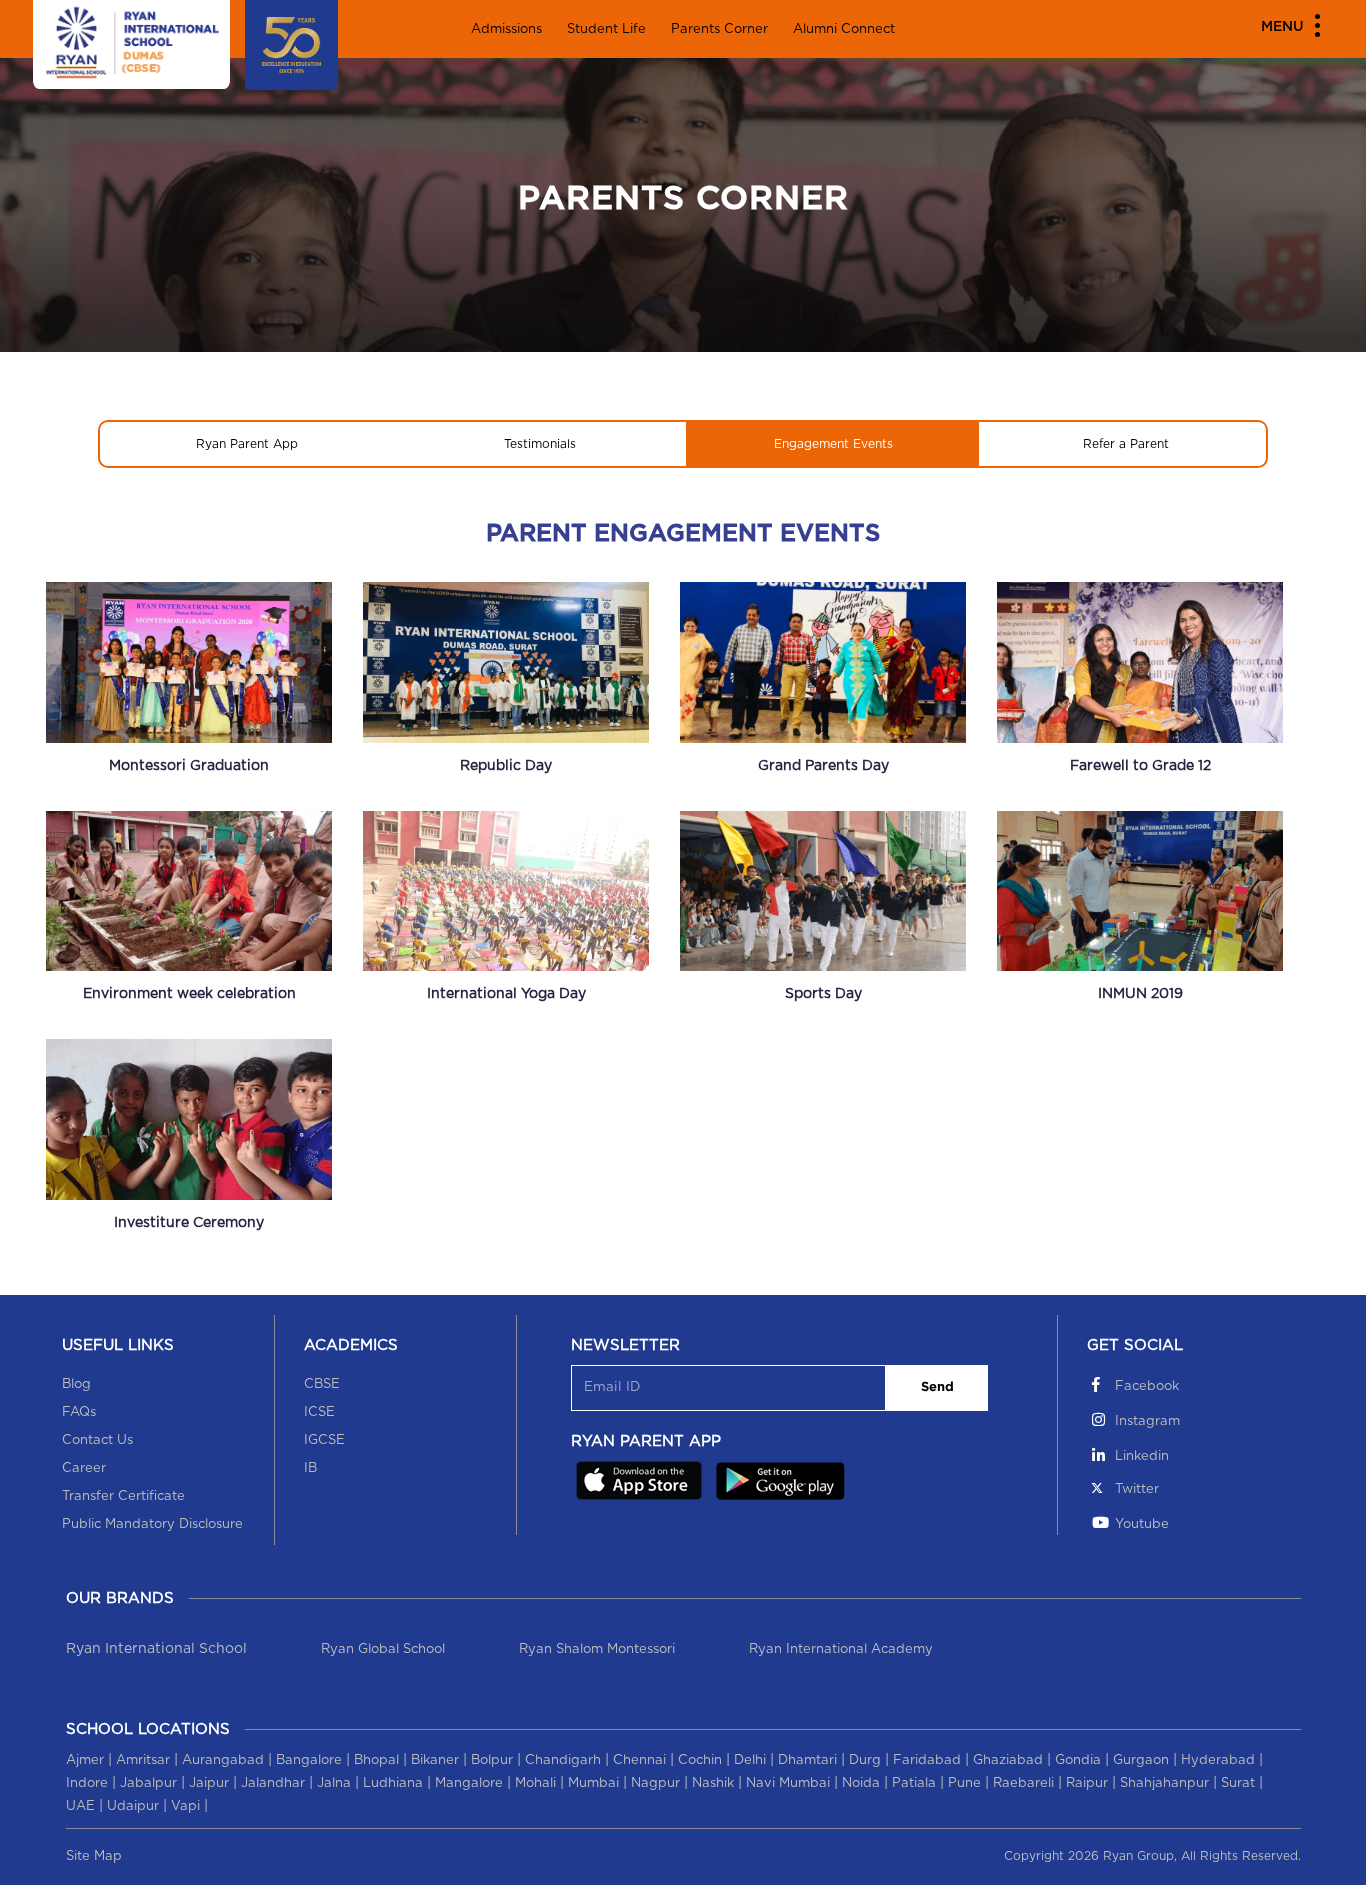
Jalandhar (273, 1783)
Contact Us (97, 1440)
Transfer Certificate (123, 1496)
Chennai (639, 1760)
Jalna (334, 1783)
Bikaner (435, 1760)
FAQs (79, 1412)
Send (937, 1387)
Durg (865, 1760)
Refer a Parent (1126, 444)
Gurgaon (1141, 1760)
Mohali (535, 1783)
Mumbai (593, 1783)
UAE (80, 1806)
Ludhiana (393, 1783)
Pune (964, 1783)
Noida (861, 1783)
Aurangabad (223, 1760)
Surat (1238, 1783)
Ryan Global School (383, 1649)
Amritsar (143, 1760)
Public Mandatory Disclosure (152, 1524)
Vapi (185, 1806)
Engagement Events (833, 444)
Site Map (94, 1856)
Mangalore (469, 1783)
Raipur (1087, 1783)
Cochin (700, 1760)
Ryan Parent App (247, 444)
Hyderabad (1218, 1760)
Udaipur (133, 1806)
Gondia (1078, 1760)
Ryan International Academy (841, 1649)
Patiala (914, 1783)
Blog (76, 1384)
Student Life (606, 29)
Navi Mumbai (788, 1783)
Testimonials (540, 444)
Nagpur (655, 1783)
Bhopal (376, 1760)
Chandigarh (563, 1760)
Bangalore (309, 1760)
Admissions (506, 29)
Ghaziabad (1008, 1760)
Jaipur (209, 1783)
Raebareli (1023, 1783)
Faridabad (927, 1760)
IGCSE (324, 1440)
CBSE (322, 1384)
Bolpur (492, 1760)
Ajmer (85, 1760)
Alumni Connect (844, 29)
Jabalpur (148, 1783)
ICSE (319, 1412)
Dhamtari (807, 1760)
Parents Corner (719, 29)
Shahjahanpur (1164, 1783)
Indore (87, 1783)
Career (84, 1468)
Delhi (750, 1760)
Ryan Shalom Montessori (597, 1649)
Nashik (713, 1783)
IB (310, 1468)
